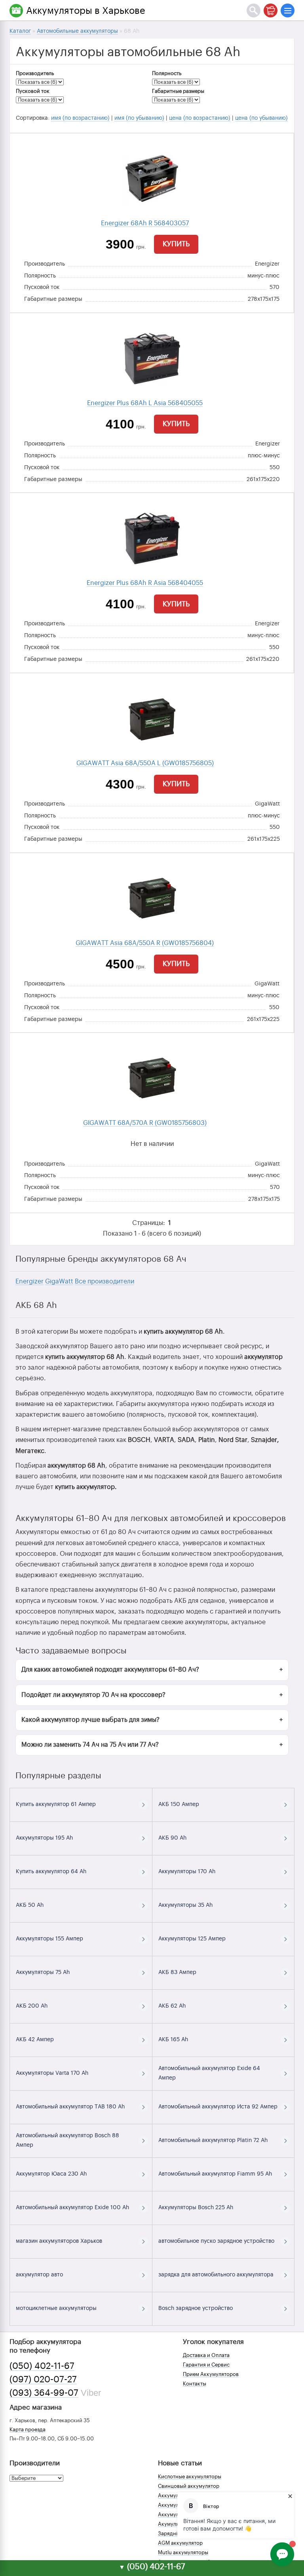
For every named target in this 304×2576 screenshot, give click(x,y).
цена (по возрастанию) (200, 118)
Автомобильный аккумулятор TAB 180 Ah (70, 2107)
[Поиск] (254, 10)
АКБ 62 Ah (172, 2006)
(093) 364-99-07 (44, 2393)
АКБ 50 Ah (30, 1905)
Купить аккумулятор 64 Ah (51, 1872)
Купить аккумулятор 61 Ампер (56, 1804)
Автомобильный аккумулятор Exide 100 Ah (72, 2208)
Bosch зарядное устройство (196, 2308)
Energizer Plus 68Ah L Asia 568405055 (145, 403)
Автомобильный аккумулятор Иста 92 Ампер (218, 2107)
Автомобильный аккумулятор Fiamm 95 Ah (215, 2174)
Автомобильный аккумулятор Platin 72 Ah (213, 2140)
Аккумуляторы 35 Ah (185, 1905)
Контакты (195, 2384)
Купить (176, 244)
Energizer (29, 1281)
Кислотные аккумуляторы (190, 2477)
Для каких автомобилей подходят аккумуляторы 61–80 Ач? (110, 1670)
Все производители (104, 1281)
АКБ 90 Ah (172, 1838)
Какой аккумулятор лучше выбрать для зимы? (90, 1720)
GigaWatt (59, 1281)
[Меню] (288, 10)
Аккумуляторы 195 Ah (44, 1838)
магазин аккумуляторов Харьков (59, 2241)
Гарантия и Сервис (206, 2365)
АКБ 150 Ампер (179, 1804)
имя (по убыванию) (139, 118)
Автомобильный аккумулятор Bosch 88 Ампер (67, 2140)
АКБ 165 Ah (173, 2040)
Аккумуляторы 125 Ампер (192, 1939)
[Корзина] (271, 10)
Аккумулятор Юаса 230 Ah (51, 2174)
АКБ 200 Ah (32, 2006)
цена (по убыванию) (261, 118)
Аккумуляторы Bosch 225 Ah (196, 2208)
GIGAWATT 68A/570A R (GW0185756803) (145, 1123)
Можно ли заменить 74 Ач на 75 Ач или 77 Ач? (90, 1745)
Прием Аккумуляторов (211, 2374)
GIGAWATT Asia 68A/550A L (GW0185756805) (145, 763)
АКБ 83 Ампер (177, 1972)
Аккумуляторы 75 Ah (43, 1972)
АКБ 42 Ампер (35, 2040)
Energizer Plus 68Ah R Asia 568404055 (145, 583)
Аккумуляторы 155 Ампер (49, 1939)
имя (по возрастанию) (80, 118)
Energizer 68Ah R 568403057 (145, 223)
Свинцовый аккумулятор (189, 2486)
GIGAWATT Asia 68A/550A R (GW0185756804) (145, 943)
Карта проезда (28, 2430)
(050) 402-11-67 (42, 2366)
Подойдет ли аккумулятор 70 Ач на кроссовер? (93, 1695)
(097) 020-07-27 (43, 2380)
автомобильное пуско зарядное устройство (216, 2241)
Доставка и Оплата (206, 2355)
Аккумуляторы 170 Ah (187, 1872)
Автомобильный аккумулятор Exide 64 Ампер (209, 2073)
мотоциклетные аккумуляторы (56, 2308)
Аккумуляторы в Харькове (86, 11)
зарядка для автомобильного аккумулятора (216, 2275)
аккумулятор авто (39, 2275)
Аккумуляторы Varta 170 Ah (52, 2073)
